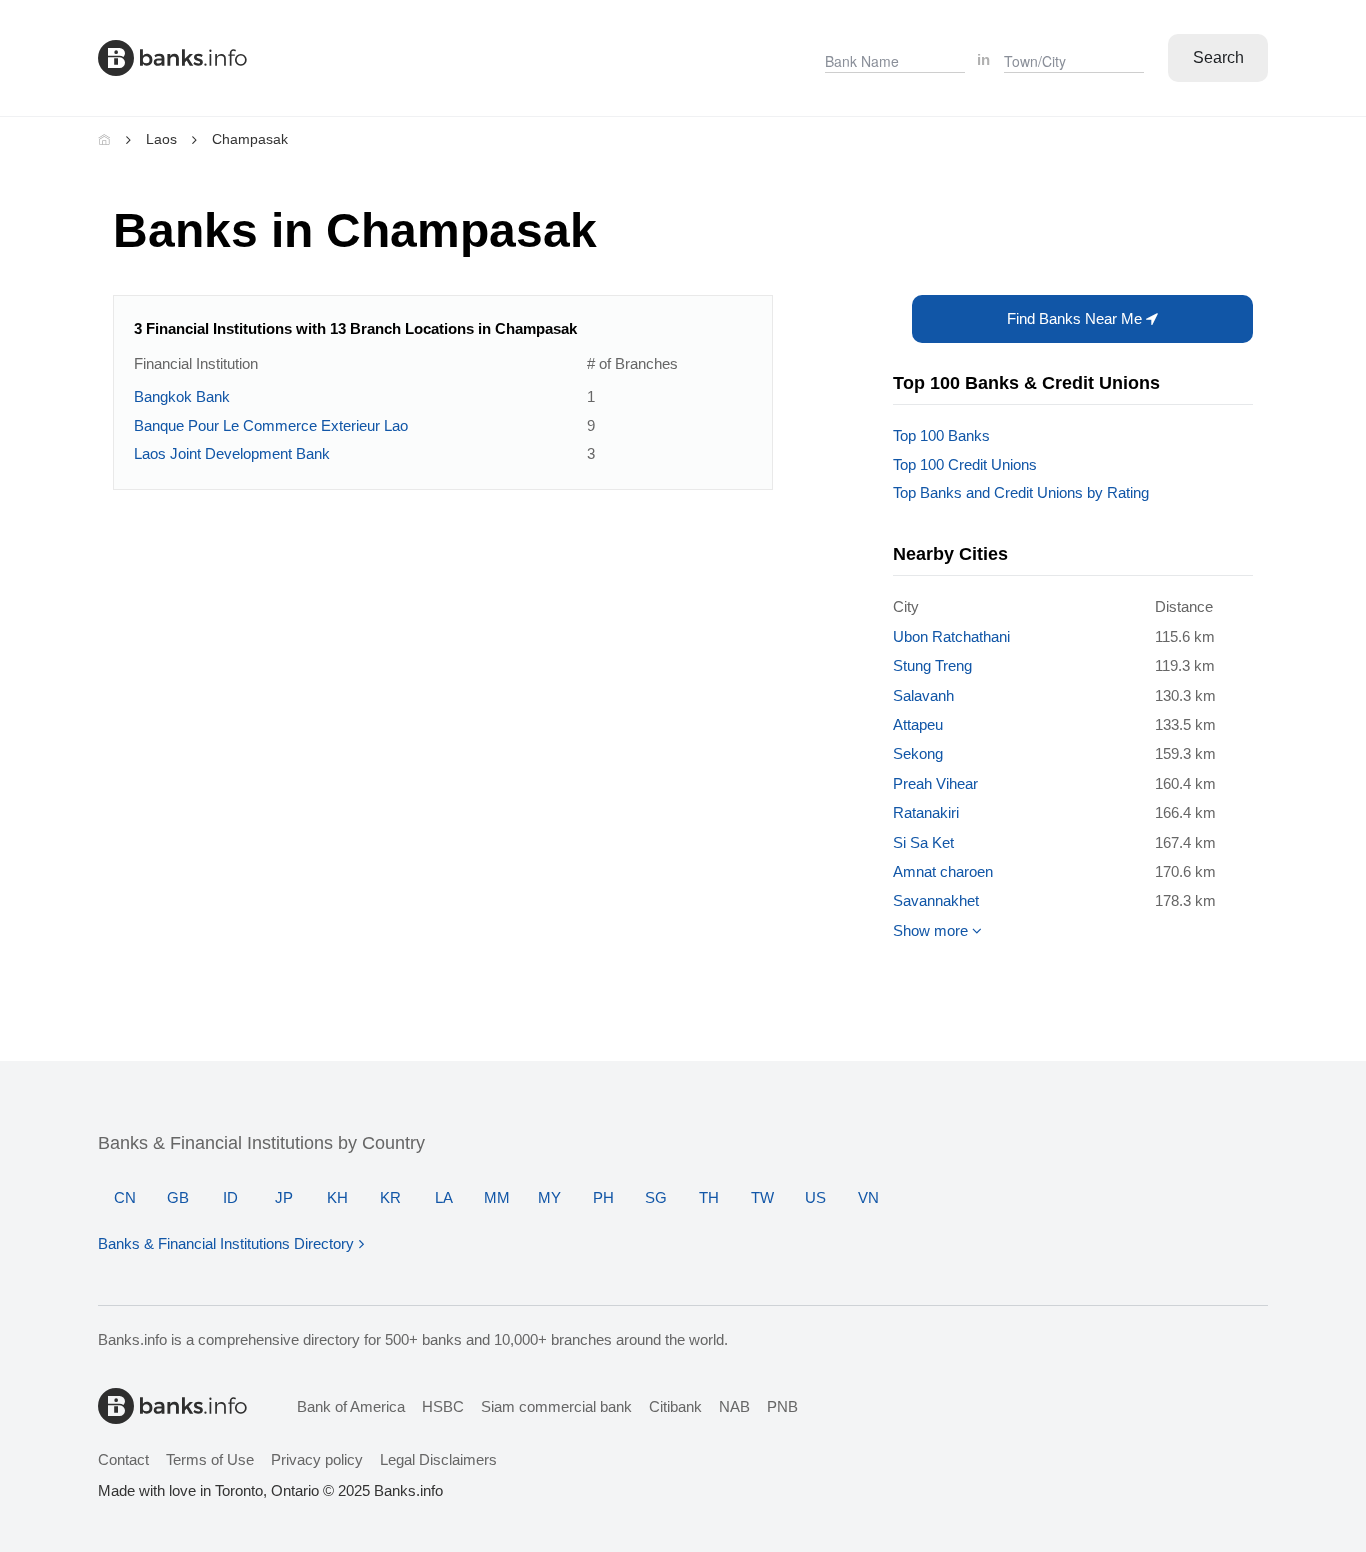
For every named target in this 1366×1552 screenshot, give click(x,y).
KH (337, 1197)
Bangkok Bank (182, 396)
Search (1218, 57)
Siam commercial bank (556, 1406)
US (815, 1197)
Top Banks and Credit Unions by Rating (1021, 492)
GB (178, 1197)
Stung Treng (932, 665)
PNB (782, 1406)
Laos (161, 139)
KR (390, 1197)
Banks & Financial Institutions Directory (226, 1243)
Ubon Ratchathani (951, 636)
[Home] (104, 139)
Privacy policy (317, 1459)
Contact (123, 1459)
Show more (932, 930)
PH (603, 1197)
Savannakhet (936, 900)
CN (125, 1197)
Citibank (675, 1406)
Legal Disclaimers (438, 1459)
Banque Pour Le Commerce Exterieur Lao (271, 425)
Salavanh (923, 695)
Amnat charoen (943, 871)
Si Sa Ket (923, 842)
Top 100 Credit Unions (965, 464)
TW (762, 1197)
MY (549, 1197)
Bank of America (351, 1406)
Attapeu (918, 724)
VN (868, 1197)
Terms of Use (210, 1459)
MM (497, 1197)
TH (709, 1197)
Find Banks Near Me (1076, 318)
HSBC (443, 1406)
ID (230, 1197)
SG (656, 1197)
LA (444, 1197)
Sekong (918, 753)
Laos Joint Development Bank (232, 453)
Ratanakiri (926, 812)
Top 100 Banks (941, 435)
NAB (734, 1406)
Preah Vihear (935, 783)
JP (284, 1197)
